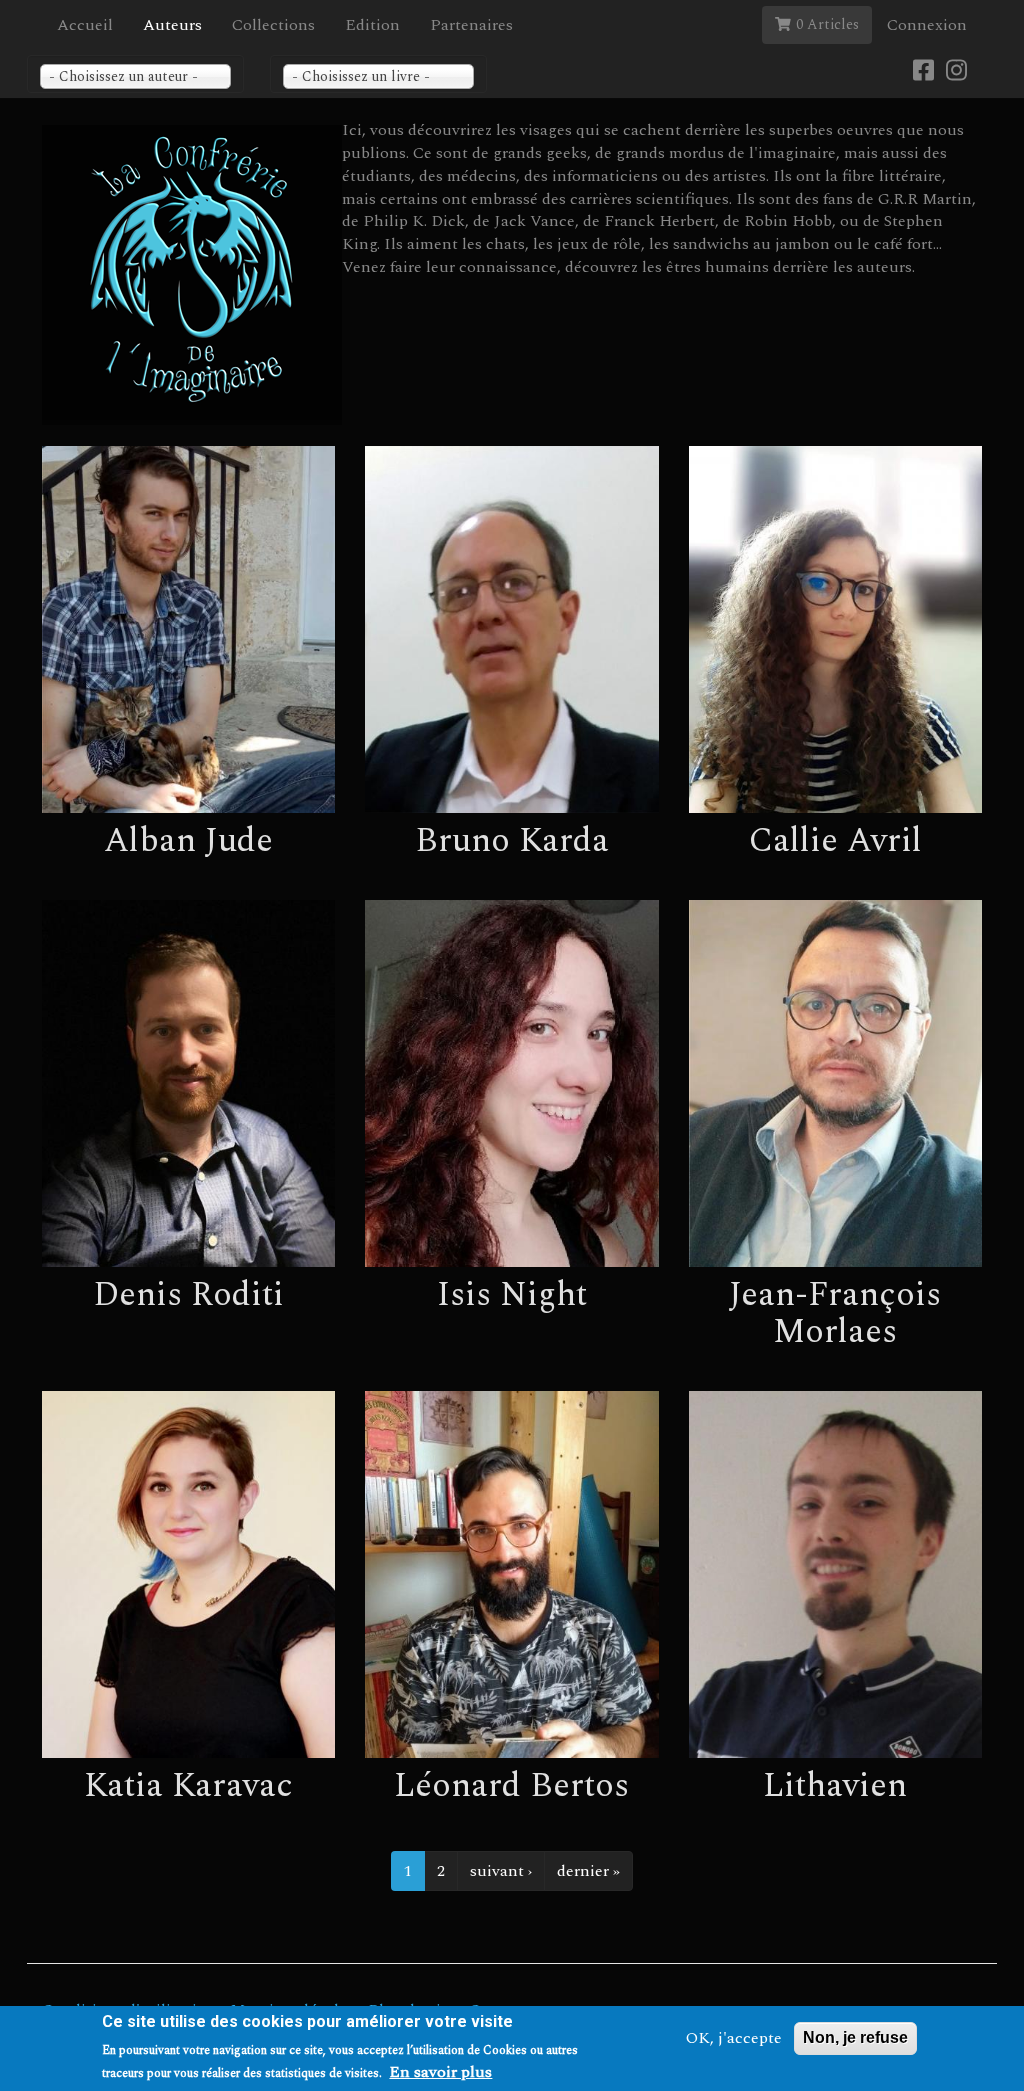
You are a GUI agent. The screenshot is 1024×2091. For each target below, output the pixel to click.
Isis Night (512, 1295)
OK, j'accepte (734, 2038)
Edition (372, 25)
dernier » (588, 1871)
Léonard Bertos (511, 1786)
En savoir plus (440, 2072)
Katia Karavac (188, 1786)
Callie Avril (835, 841)
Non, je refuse (855, 2037)
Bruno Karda (512, 841)
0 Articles (827, 24)
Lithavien (835, 1786)
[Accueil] (192, 275)
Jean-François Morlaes (835, 1313)
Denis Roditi (188, 1295)
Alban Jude (188, 841)
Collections (273, 25)
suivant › (501, 1871)
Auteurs (172, 25)
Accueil (85, 25)
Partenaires (471, 25)
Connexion (927, 25)
